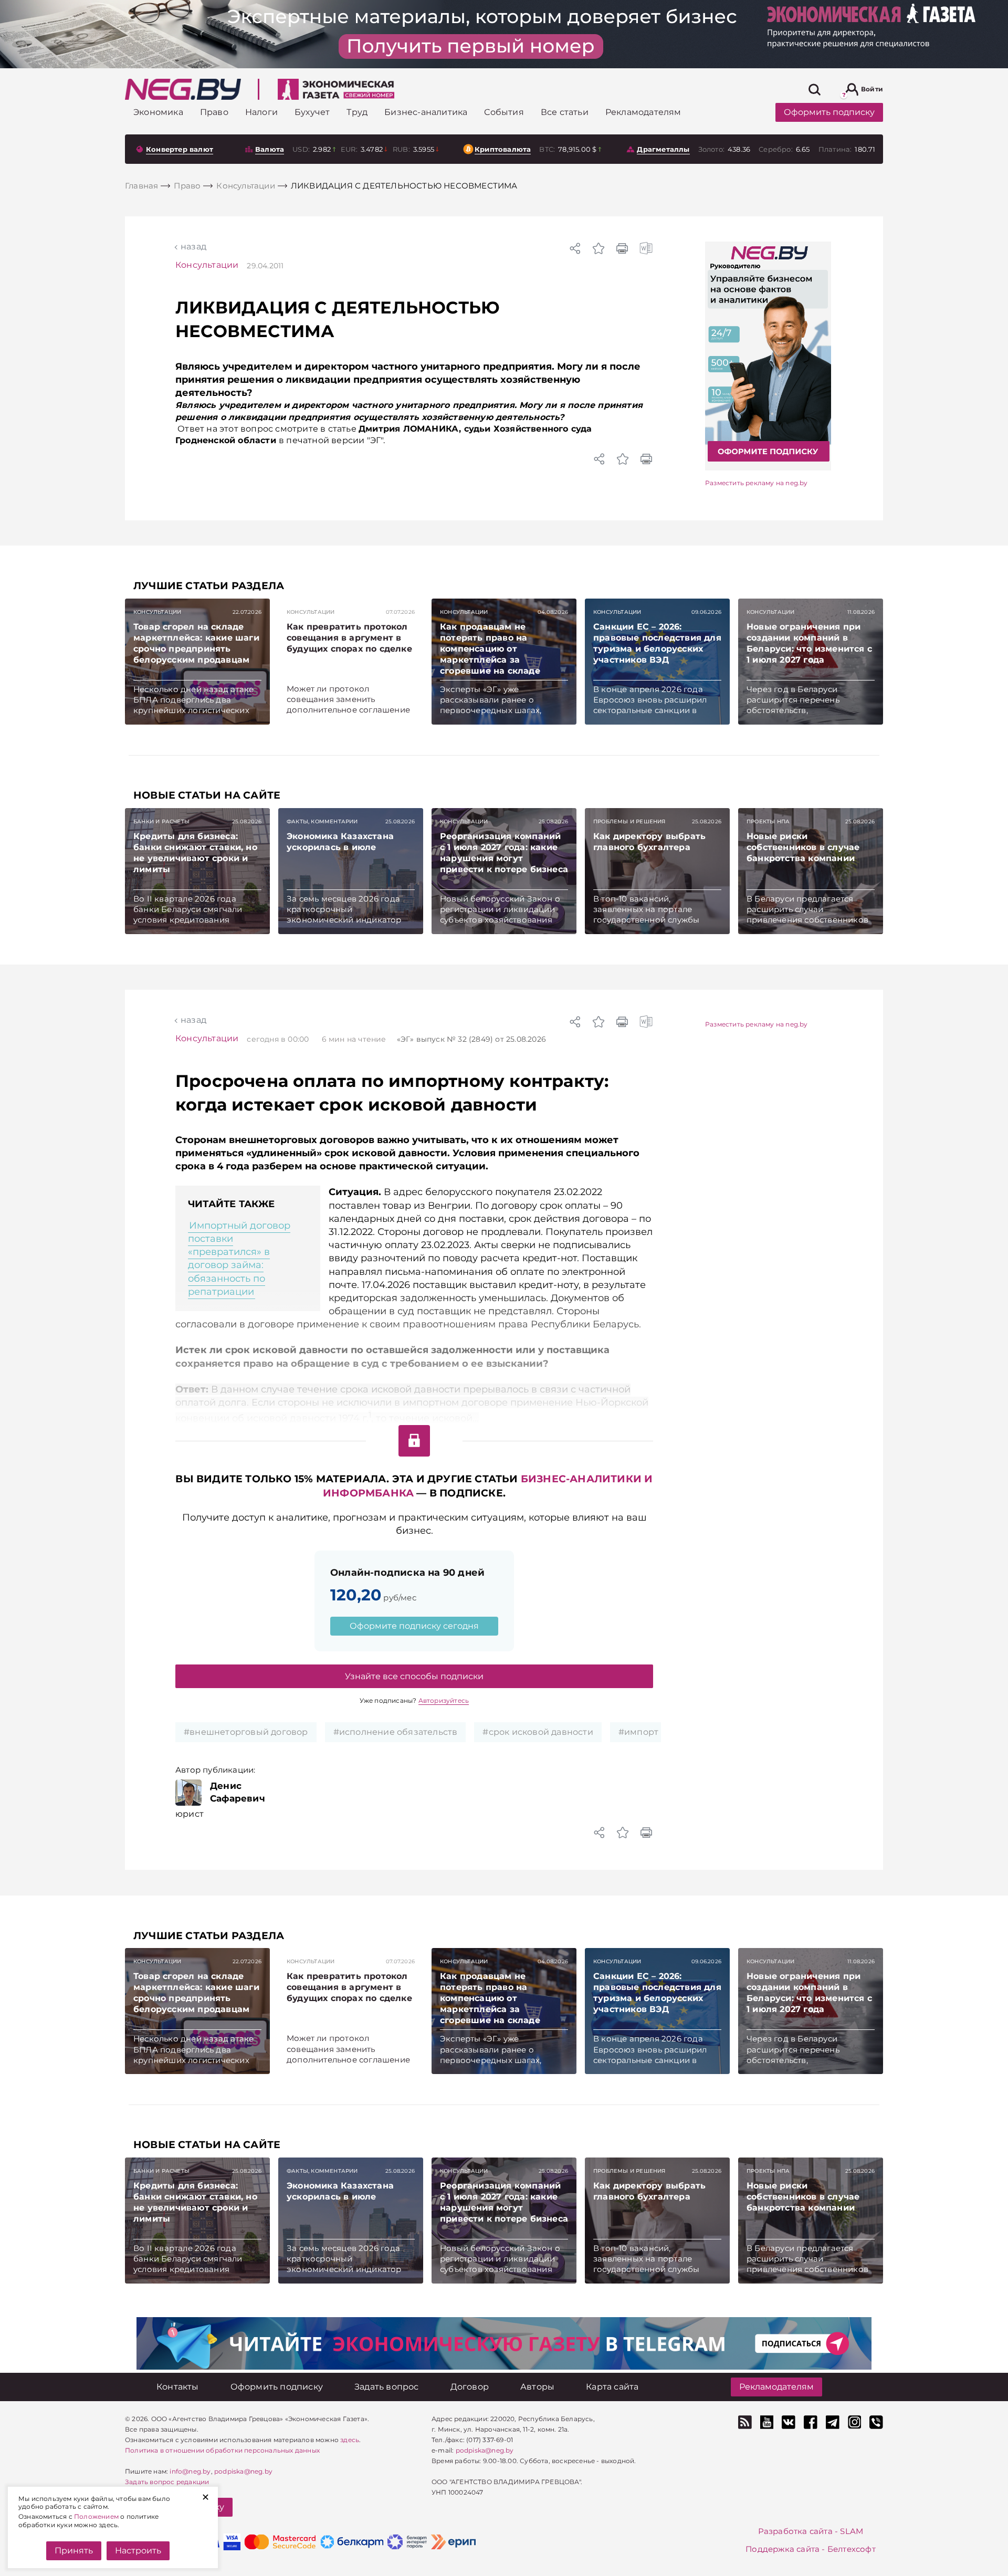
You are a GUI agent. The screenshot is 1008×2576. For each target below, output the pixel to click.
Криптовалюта (503, 149)
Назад (193, 247)
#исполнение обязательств (396, 1732)
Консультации (207, 265)
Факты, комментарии (322, 821)
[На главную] (183, 89)
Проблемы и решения (629, 821)
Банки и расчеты (161, 821)
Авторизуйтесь (444, 1700)
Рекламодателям (776, 2387)
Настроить (138, 2551)
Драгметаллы (663, 149)
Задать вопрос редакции (167, 2482)
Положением (96, 2516)
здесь (350, 2440)
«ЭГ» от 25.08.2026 (471, 1039)
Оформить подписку (829, 112)
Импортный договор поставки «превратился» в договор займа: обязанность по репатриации (239, 1259)
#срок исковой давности (538, 1732)
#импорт (638, 1732)
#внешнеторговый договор (246, 1732)
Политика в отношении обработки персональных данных (222, 2450)
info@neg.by (190, 2471)
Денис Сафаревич (238, 1792)
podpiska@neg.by (243, 2471)
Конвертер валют (180, 149)
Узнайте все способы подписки (414, 1676)
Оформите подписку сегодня (414, 1626)
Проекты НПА (768, 821)
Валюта (270, 149)
